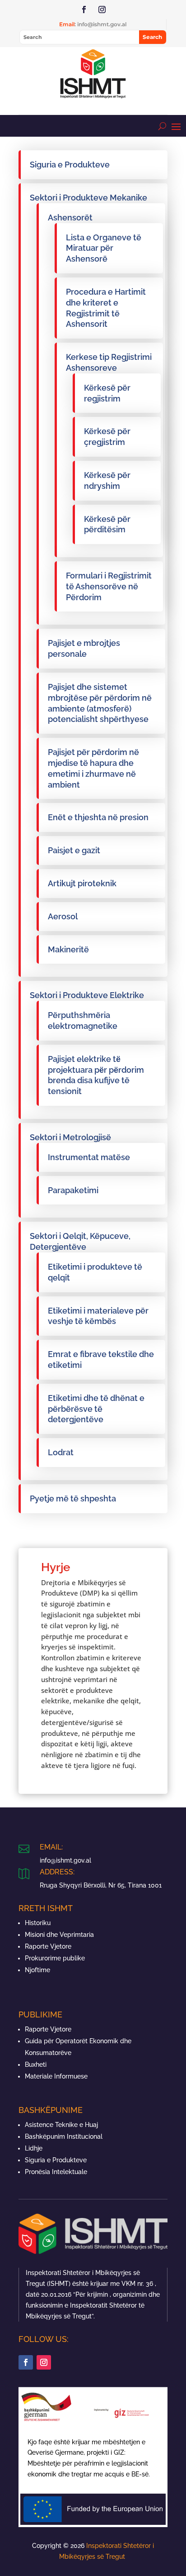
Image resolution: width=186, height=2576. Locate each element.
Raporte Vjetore (48, 1946)
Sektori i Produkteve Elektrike (87, 995)
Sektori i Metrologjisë (70, 1137)
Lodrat (61, 1452)
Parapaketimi (73, 1190)
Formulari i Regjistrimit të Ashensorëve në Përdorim (109, 586)
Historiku (38, 1923)
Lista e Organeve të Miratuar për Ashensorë (104, 248)
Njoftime (37, 1970)
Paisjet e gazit (74, 850)
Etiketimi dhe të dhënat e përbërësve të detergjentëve (96, 1409)
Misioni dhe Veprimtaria (59, 1935)
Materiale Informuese (56, 2076)
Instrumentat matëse (89, 1157)
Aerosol (63, 916)
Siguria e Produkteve (70, 165)
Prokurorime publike (55, 1958)
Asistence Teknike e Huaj (61, 2125)
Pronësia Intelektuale (56, 2172)
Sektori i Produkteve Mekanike (88, 198)
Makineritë (68, 949)
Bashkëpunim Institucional (64, 2136)
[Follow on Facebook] (84, 10)
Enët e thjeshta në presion (98, 817)
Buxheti (36, 2065)
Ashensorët (70, 217)
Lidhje (34, 2148)
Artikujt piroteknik (82, 883)
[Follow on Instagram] (102, 10)
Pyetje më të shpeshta (73, 1498)
